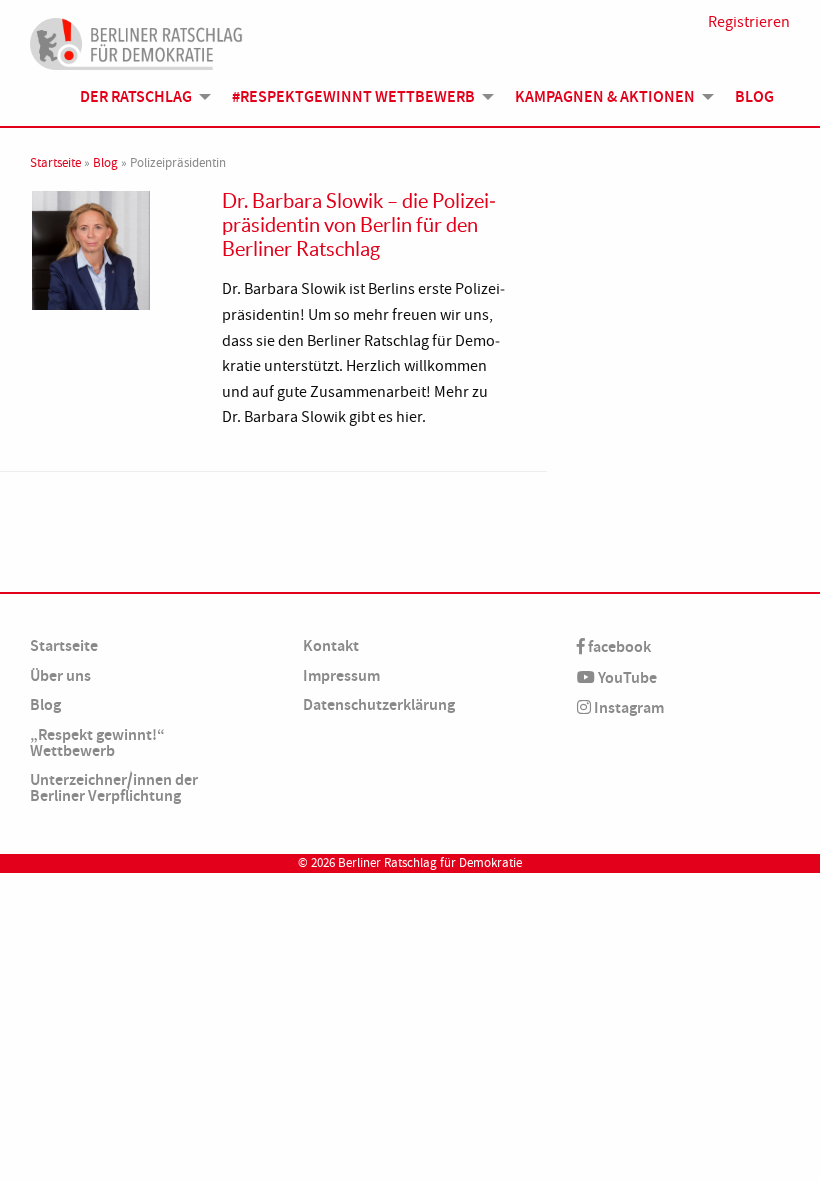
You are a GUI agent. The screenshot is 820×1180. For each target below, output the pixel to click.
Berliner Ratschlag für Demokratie (430, 863)
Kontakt (331, 645)
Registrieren (749, 22)
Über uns (60, 675)
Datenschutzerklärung (379, 704)
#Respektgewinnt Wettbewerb (353, 96)
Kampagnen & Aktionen (605, 96)
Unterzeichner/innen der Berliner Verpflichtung (114, 787)
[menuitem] (140, 97)
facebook (618, 646)
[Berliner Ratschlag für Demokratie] (136, 41)
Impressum (341, 675)
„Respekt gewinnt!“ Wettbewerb (97, 742)
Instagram (627, 707)
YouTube (626, 677)
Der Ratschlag (136, 96)
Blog (754, 96)
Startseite (55, 163)
